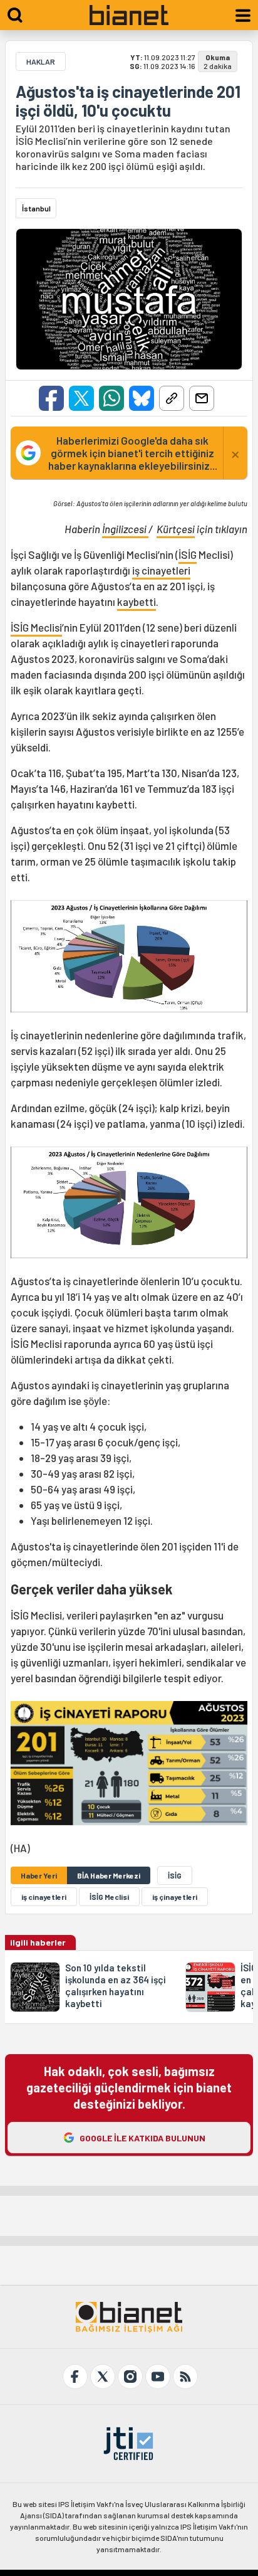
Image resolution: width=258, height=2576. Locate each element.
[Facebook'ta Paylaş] (51, 398)
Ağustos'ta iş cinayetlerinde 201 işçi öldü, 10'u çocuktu (128, 101)
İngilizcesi (125, 529)
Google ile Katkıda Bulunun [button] (142, 2138)
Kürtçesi (176, 529)
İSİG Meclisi (36, 627)
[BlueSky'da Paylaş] (142, 398)
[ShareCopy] (172, 398)
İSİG (188, 554)
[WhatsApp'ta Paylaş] (111, 398)
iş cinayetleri (161, 570)
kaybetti (137, 602)
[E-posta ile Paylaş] (202, 398)
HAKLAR (41, 61)
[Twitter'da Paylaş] (81, 398)
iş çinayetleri (175, 1897)
